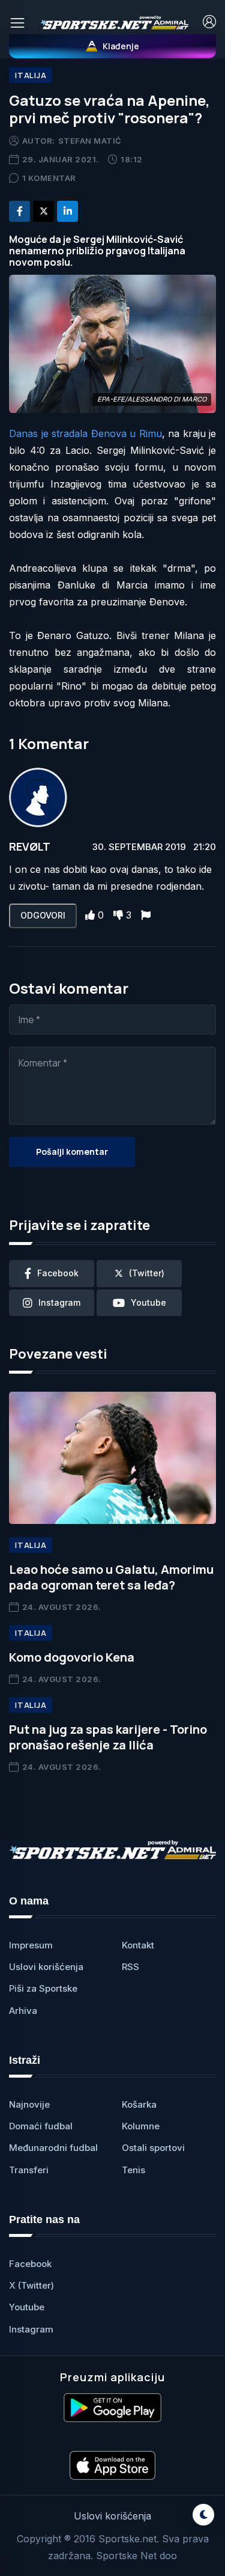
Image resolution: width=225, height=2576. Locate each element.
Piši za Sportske (43, 1988)
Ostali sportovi (153, 2148)
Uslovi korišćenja (46, 1967)
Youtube (27, 2307)
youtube (148, 1302)
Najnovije (29, 2104)
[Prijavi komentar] (146, 915)
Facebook (30, 2264)
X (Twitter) (31, 2285)
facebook (58, 1273)
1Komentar (49, 178)
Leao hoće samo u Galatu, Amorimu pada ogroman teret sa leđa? (111, 1577)
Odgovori (43, 915)
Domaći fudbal (41, 2126)
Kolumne (141, 2126)
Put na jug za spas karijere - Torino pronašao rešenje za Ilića (108, 1737)
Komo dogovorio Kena (72, 1657)
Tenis (133, 2170)
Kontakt (138, 1945)
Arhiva (23, 2011)
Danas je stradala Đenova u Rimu (85, 433)
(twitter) (147, 1273)
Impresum (31, 1945)
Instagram (31, 2329)
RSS (130, 1967)
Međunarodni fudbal (53, 2148)
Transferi (29, 2170)
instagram (59, 1302)
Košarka (139, 2104)
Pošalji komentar (72, 1152)
